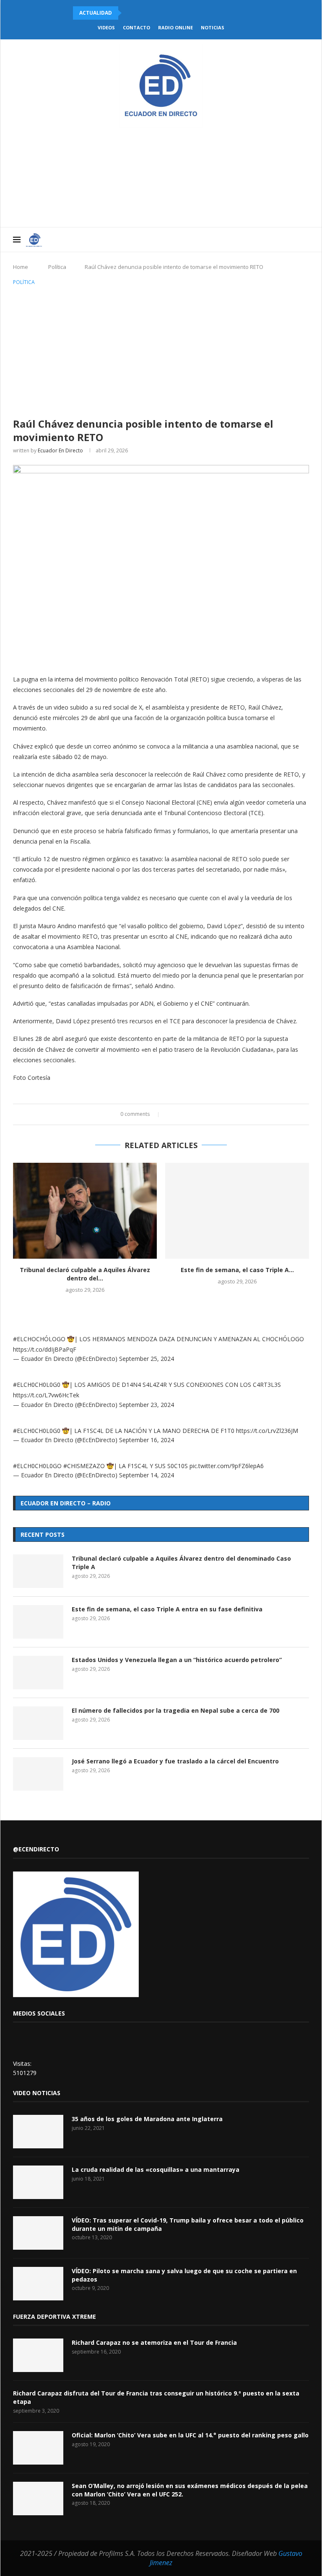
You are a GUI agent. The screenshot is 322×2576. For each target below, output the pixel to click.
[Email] (275, 240)
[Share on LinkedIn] (186, 1114)
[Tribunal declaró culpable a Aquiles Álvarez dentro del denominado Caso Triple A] (85, 1211)
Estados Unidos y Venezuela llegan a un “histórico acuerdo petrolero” (177, 1660)
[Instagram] (258, 240)
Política (57, 267)
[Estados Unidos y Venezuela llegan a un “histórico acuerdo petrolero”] (38, 1673)
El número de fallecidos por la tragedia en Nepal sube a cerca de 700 (175, 1710)
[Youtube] (266, 240)
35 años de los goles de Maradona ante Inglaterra (147, 2119)
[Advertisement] (161, 350)
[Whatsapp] (284, 240)
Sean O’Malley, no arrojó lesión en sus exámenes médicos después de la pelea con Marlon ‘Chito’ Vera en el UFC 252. (190, 2490)
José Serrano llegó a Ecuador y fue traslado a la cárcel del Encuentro (175, 1761)
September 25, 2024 (147, 1359)
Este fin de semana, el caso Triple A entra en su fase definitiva (167, 1609)
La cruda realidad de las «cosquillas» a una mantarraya (156, 2169)
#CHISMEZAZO (84, 1466)
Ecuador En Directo (60, 450)
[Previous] (130, 13)
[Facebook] (240, 240)
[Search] (305, 240)
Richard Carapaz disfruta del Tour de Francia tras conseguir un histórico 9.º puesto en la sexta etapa (156, 2397)
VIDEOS (106, 27)
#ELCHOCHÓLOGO (39, 1339)
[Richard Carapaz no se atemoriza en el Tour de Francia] (38, 2355)
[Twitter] (249, 240)
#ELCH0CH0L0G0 (37, 1385)
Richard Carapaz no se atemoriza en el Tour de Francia (154, 2342)
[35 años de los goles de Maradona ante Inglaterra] (38, 2132)
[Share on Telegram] (202, 1114)
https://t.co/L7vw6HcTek (46, 1395)
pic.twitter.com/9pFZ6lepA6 (227, 1466)
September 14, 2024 (147, 1475)
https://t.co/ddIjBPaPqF (45, 1349)
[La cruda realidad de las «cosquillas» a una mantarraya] (38, 2182)
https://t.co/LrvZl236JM (267, 1431)
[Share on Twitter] (178, 1114)
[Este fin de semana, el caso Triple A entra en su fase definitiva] (237, 1211)
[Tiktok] (293, 240)
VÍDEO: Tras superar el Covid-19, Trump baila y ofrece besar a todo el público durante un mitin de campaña (188, 2224)
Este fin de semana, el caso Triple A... (237, 1270)
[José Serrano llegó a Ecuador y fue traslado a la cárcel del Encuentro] (38, 1774)
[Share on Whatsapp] (194, 1114)
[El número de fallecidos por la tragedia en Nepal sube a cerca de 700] (38, 1723)
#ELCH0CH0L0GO (37, 1466)
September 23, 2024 (147, 1405)
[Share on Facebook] (170, 1114)
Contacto (136, 27)
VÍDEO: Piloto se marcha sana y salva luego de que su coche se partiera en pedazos (184, 2275)
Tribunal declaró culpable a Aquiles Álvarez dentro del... (85, 1274)
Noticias (213, 27)
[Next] (140, 13)
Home (21, 267)
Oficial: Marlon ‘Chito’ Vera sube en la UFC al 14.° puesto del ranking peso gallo (190, 2435)
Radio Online (175, 27)
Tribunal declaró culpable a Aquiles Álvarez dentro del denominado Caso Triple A (181, 1563)
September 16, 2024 (147, 1440)
